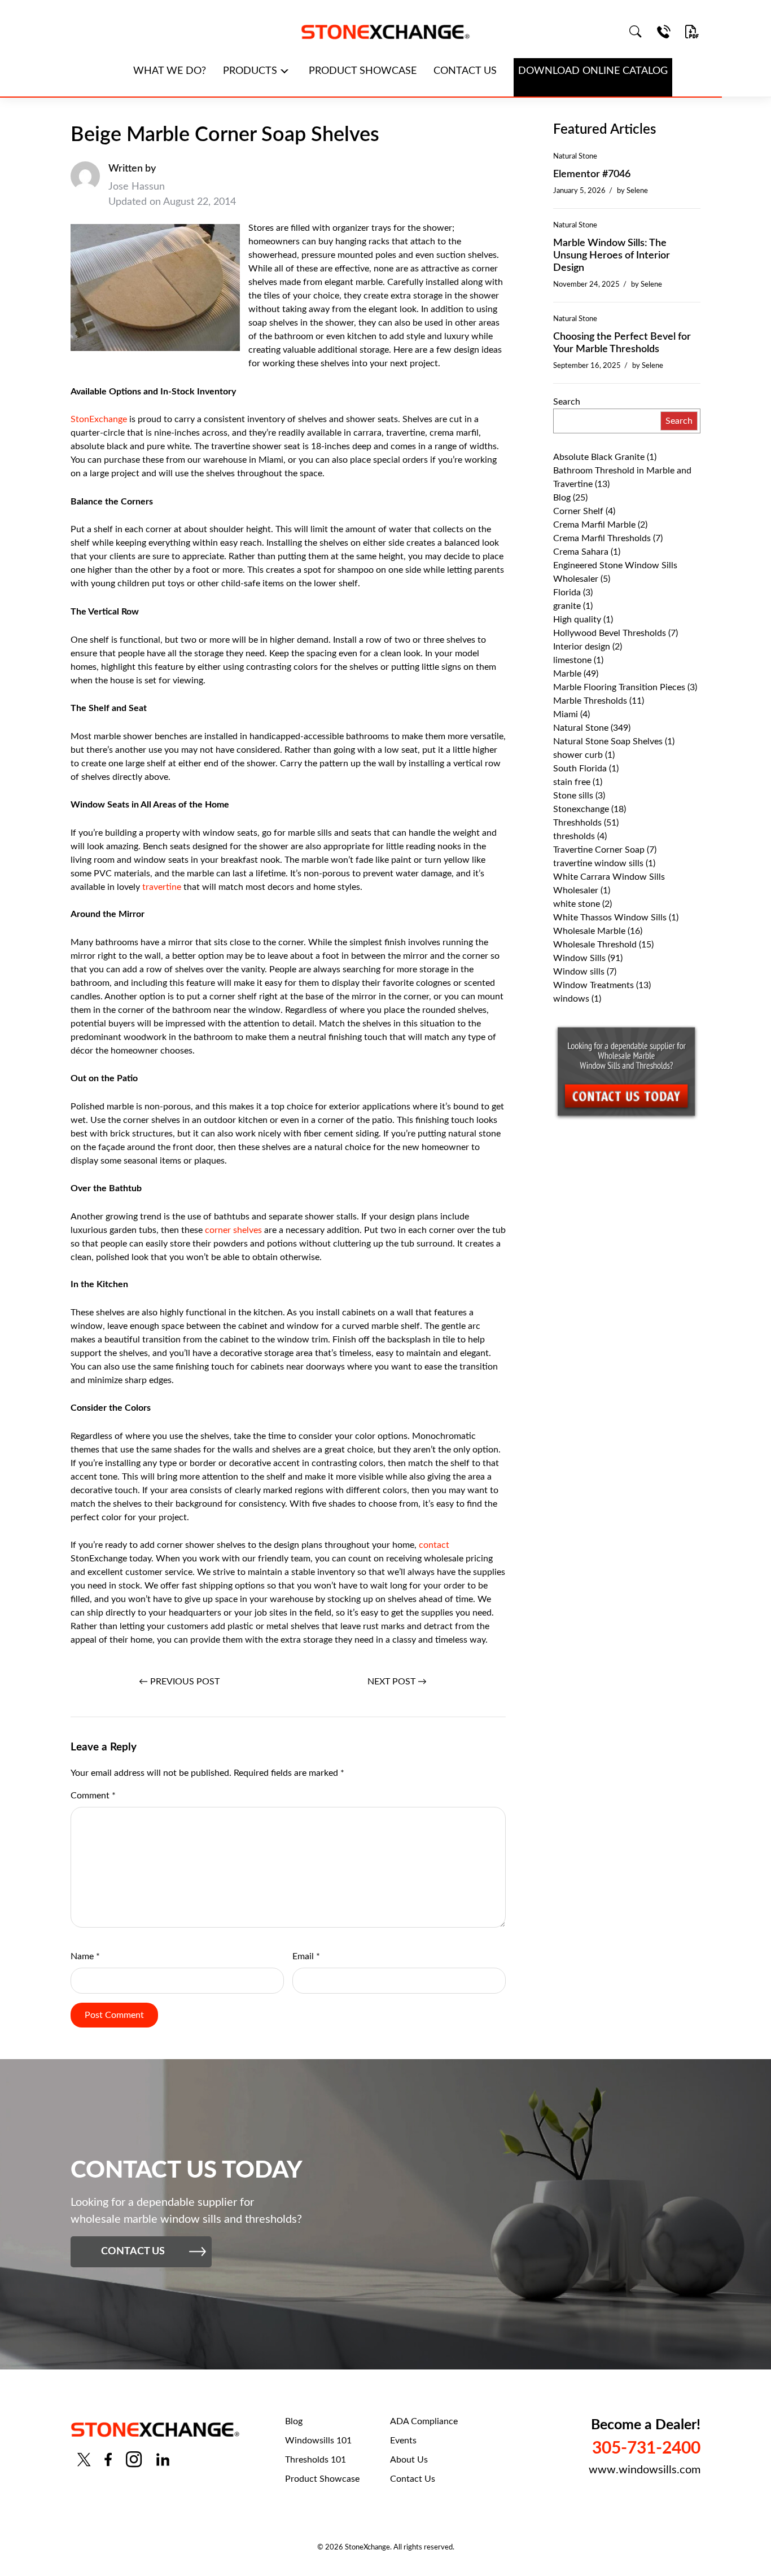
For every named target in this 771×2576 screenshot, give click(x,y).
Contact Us (413, 2479)
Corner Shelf (578, 511)
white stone (577, 904)
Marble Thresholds (590, 701)
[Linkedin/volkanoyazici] (163, 2459)
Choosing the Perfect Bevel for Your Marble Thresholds (622, 343)
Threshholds (577, 823)
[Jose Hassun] (85, 186)
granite (567, 606)
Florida (567, 593)
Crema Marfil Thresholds (602, 538)
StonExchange (100, 419)
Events (403, 2441)
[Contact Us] (664, 32)
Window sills (579, 972)
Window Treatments (593, 985)
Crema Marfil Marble (594, 525)
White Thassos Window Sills (610, 918)
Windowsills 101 (318, 2441)
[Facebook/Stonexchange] (108, 2459)
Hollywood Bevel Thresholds (610, 633)
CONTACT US (465, 71)
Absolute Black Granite (599, 457)
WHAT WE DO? (170, 71)
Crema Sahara (581, 552)
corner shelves (233, 1230)
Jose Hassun (137, 187)
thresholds (574, 836)
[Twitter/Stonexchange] (84, 2459)
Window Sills (579, 958)
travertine (163, 887)
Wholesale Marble (589, 931)
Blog (562, 498)
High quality (577, 620)
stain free (572, 782)
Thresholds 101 (316, 2460)
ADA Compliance (424, 2421)
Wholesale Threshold (595, 945)
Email (306, 1956)
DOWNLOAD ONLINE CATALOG (593, 71)
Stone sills (573, 796)
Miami (566, 714)
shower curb (578, 755)
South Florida (580, 769)
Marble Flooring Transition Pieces (619, 687)
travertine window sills (598, 863)
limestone (572, 660)
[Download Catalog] (692, 32)
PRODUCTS (250, 71)
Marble (567, 674)
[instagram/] (134, 2459)
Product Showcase (322, 2479)
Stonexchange (581, 809)
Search (567, 402)
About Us (409, 2460)
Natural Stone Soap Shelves (608, 741)
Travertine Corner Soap (599, 850)
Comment (93, 1796)
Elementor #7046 (592, 174)
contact (434, 1545)
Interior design (582, 647)
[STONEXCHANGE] (385, 32)
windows (571, 999)
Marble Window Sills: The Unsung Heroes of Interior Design (612, 256)
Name (85, 1956)
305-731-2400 (646, 2448)
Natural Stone (575, 156)
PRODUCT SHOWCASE (363, 71)
